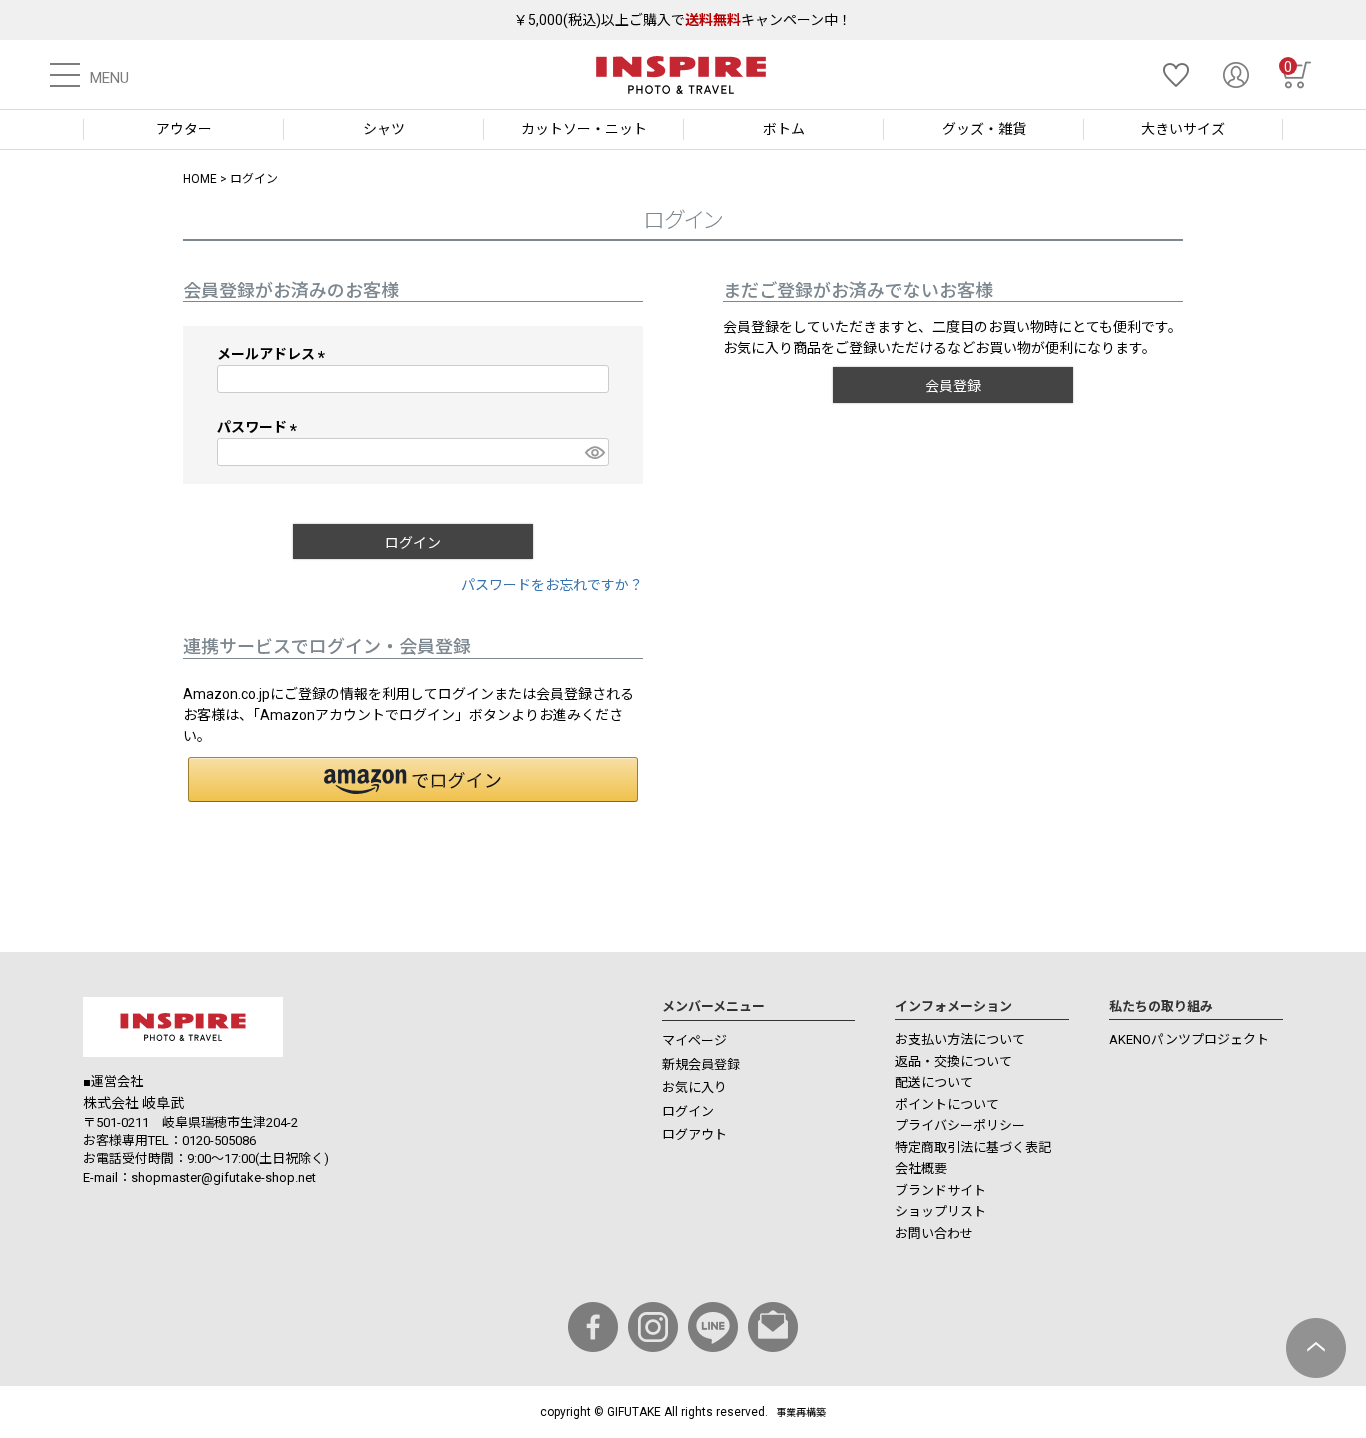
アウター (184, 129)
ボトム (784, 129)
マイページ (694, 1040)
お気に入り (694, 1087)
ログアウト (694, 1134)
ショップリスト (940, 1211)
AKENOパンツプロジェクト (1189, 1039)
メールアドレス (274, 354)
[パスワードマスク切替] (594, 452)
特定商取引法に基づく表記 (973, 1147)
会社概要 (921, 1168)
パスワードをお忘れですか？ (552, 585)
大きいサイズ (1183, 129)
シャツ (384, 129)
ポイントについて (947, 1104)
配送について (934, 1082)
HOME (200, 179)
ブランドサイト (940, 1190)
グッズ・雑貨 (984, 129)
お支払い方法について (960, 1039)
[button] (413, 779)
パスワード (260, 427)
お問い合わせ (934, 1233)
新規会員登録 (701, 1064)
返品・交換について (953, 1061)
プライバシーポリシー (960, 1125)
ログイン (688, 1111)
